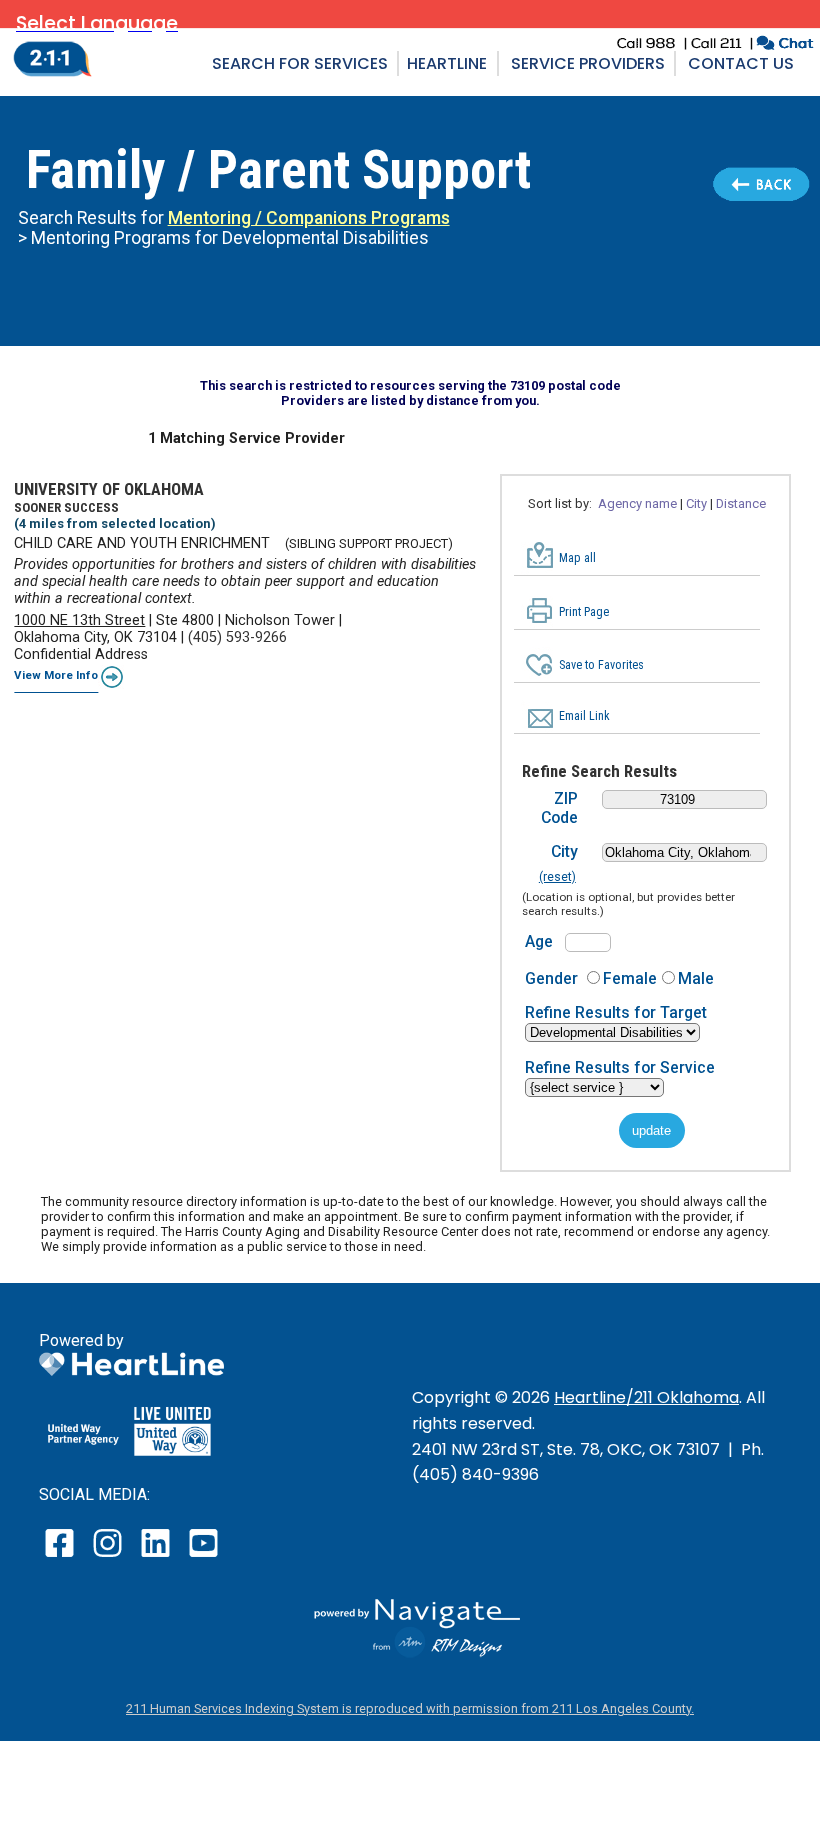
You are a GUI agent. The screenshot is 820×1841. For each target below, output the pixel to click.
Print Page (584, 612)
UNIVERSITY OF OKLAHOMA (109, 489)
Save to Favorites (601, 665)
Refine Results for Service (620, 1067)
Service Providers (588, 63)
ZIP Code (559, 808)
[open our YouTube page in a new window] (202, 1556)
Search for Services (300, 63)
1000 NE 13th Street (79, 620)
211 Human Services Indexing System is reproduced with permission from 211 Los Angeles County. (410, 1708)
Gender (551, 978)
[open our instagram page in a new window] (108, 1556)
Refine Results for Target (616, 1012)
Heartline (447, 63)
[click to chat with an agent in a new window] (784, 45)
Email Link (584, 716)
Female (630, 978)
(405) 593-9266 (237, 637)
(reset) (557, 877)
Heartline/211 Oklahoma (646, 1397)
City (564, 851)
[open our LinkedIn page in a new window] (157, 1556)
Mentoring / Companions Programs (309, 218)
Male (696, 978)
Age (539, 941)
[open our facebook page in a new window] (62, 1556)
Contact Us (741, 63)
